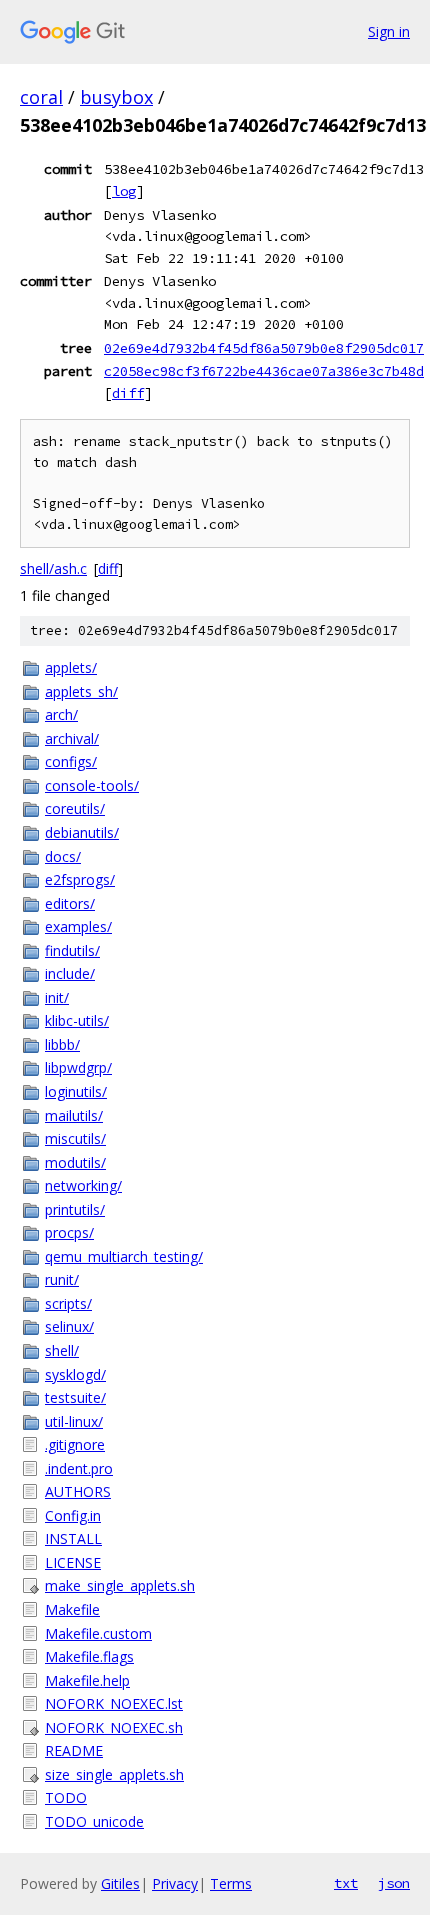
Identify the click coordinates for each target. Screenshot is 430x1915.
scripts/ (68, 1303)
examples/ (78, 926)
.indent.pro (79, 1468)
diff (128, 393)
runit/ (62, 1279)
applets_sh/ (81, 691)
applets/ (71, 667)
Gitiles (120, 1883)
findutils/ (72, 950)
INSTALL (73, 1538)
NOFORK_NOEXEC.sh (114, 1727)
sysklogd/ (75, 1374)
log (124, 191)
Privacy (175, 1883)
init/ (57, 997)
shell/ (62, 1350)
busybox (116, 97)
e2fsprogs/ (80, 879)
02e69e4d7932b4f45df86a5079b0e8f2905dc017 (264, 348)
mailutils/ (74, 1115)
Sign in (389, 31)
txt (346, 1883)
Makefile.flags (89, 1656)
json (394, 1883)
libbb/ (62, 1044)
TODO (66, 1797)
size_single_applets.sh (114, 1774)
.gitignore (75, 1444)
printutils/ (75, 1209)
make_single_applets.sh (120, 1585)
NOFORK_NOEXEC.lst (114, 1703)
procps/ (69, 1232)
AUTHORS (78, 1491)
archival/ (72, 738)
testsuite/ (75, 1397)
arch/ (61, 714)
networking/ (83, 1185)
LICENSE (73, 1562)
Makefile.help (87, 1680)
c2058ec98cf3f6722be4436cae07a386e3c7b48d (264, 371)
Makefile (72, 1609)
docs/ (63, 856)
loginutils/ (76, 1091)
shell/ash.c (53, 568)
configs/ (71, 761)
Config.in (73, 1515)
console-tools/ (92, 785)
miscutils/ (75, 1138)
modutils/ (75, 1162)
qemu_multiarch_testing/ (124, 1256)
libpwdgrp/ (78, 1067)
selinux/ (69, 1326)
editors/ (70, 903)
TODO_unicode (94, 1821)
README (74, 1750)
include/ (70, 973)
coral (41, 97)
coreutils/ (75, 808)
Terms (231, 1883)
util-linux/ (74, 1421)
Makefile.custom (98, 1633)
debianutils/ (82, 832)
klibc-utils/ (77, 1020)
